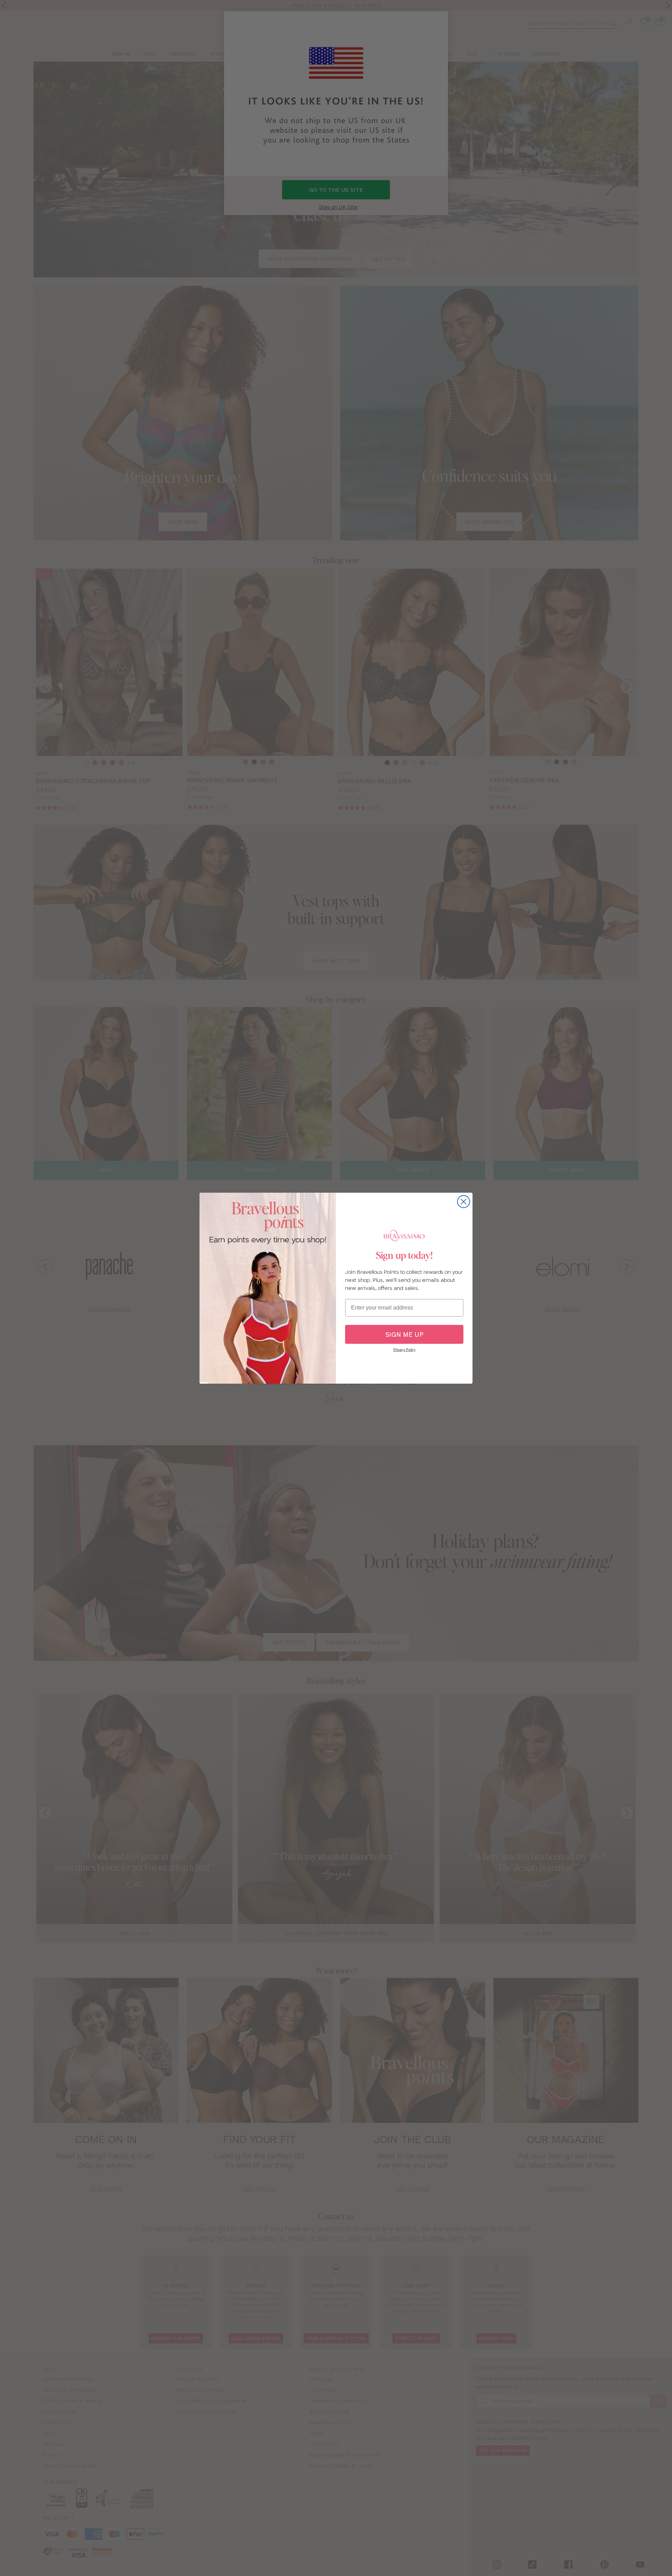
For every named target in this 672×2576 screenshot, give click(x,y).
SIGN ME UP (404, 1335)
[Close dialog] (464, 1202)
